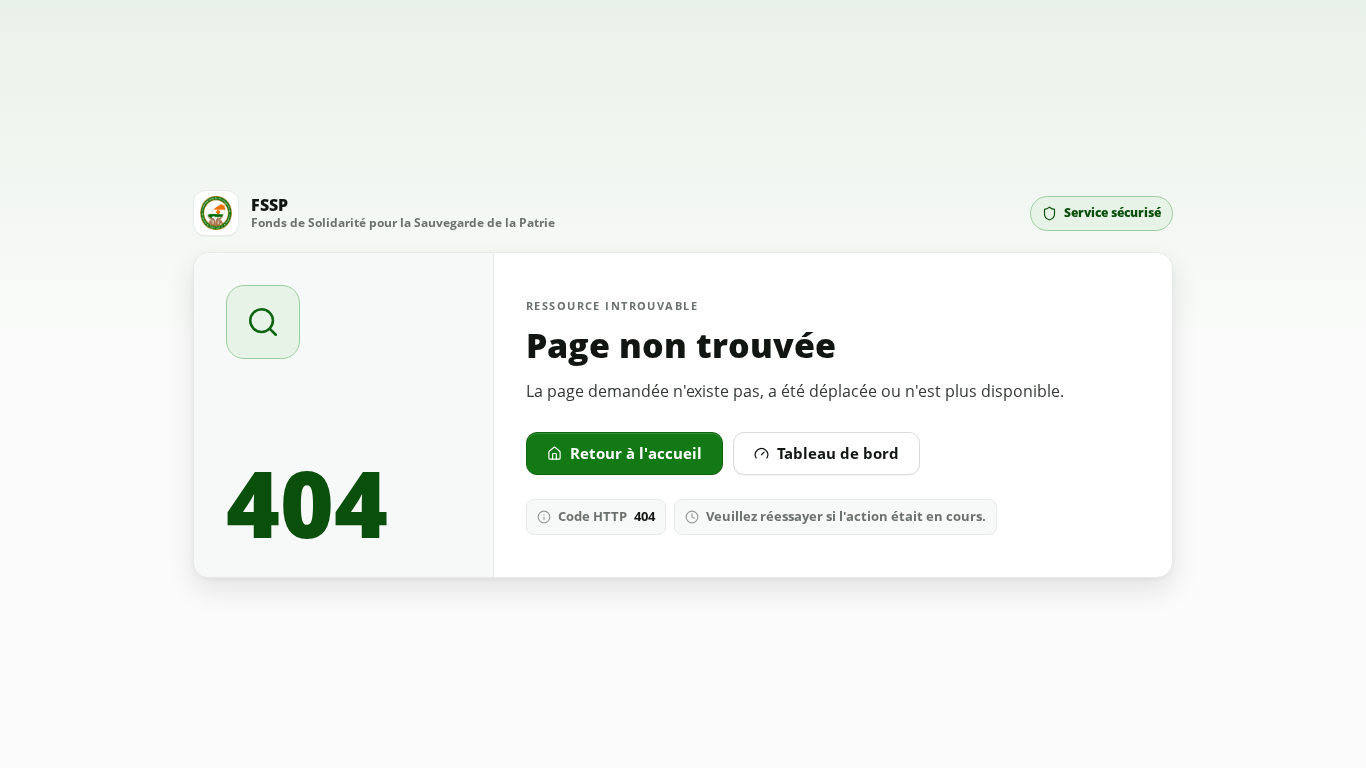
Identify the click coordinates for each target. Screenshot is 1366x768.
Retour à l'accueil (636, 453)
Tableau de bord (838, 453)
